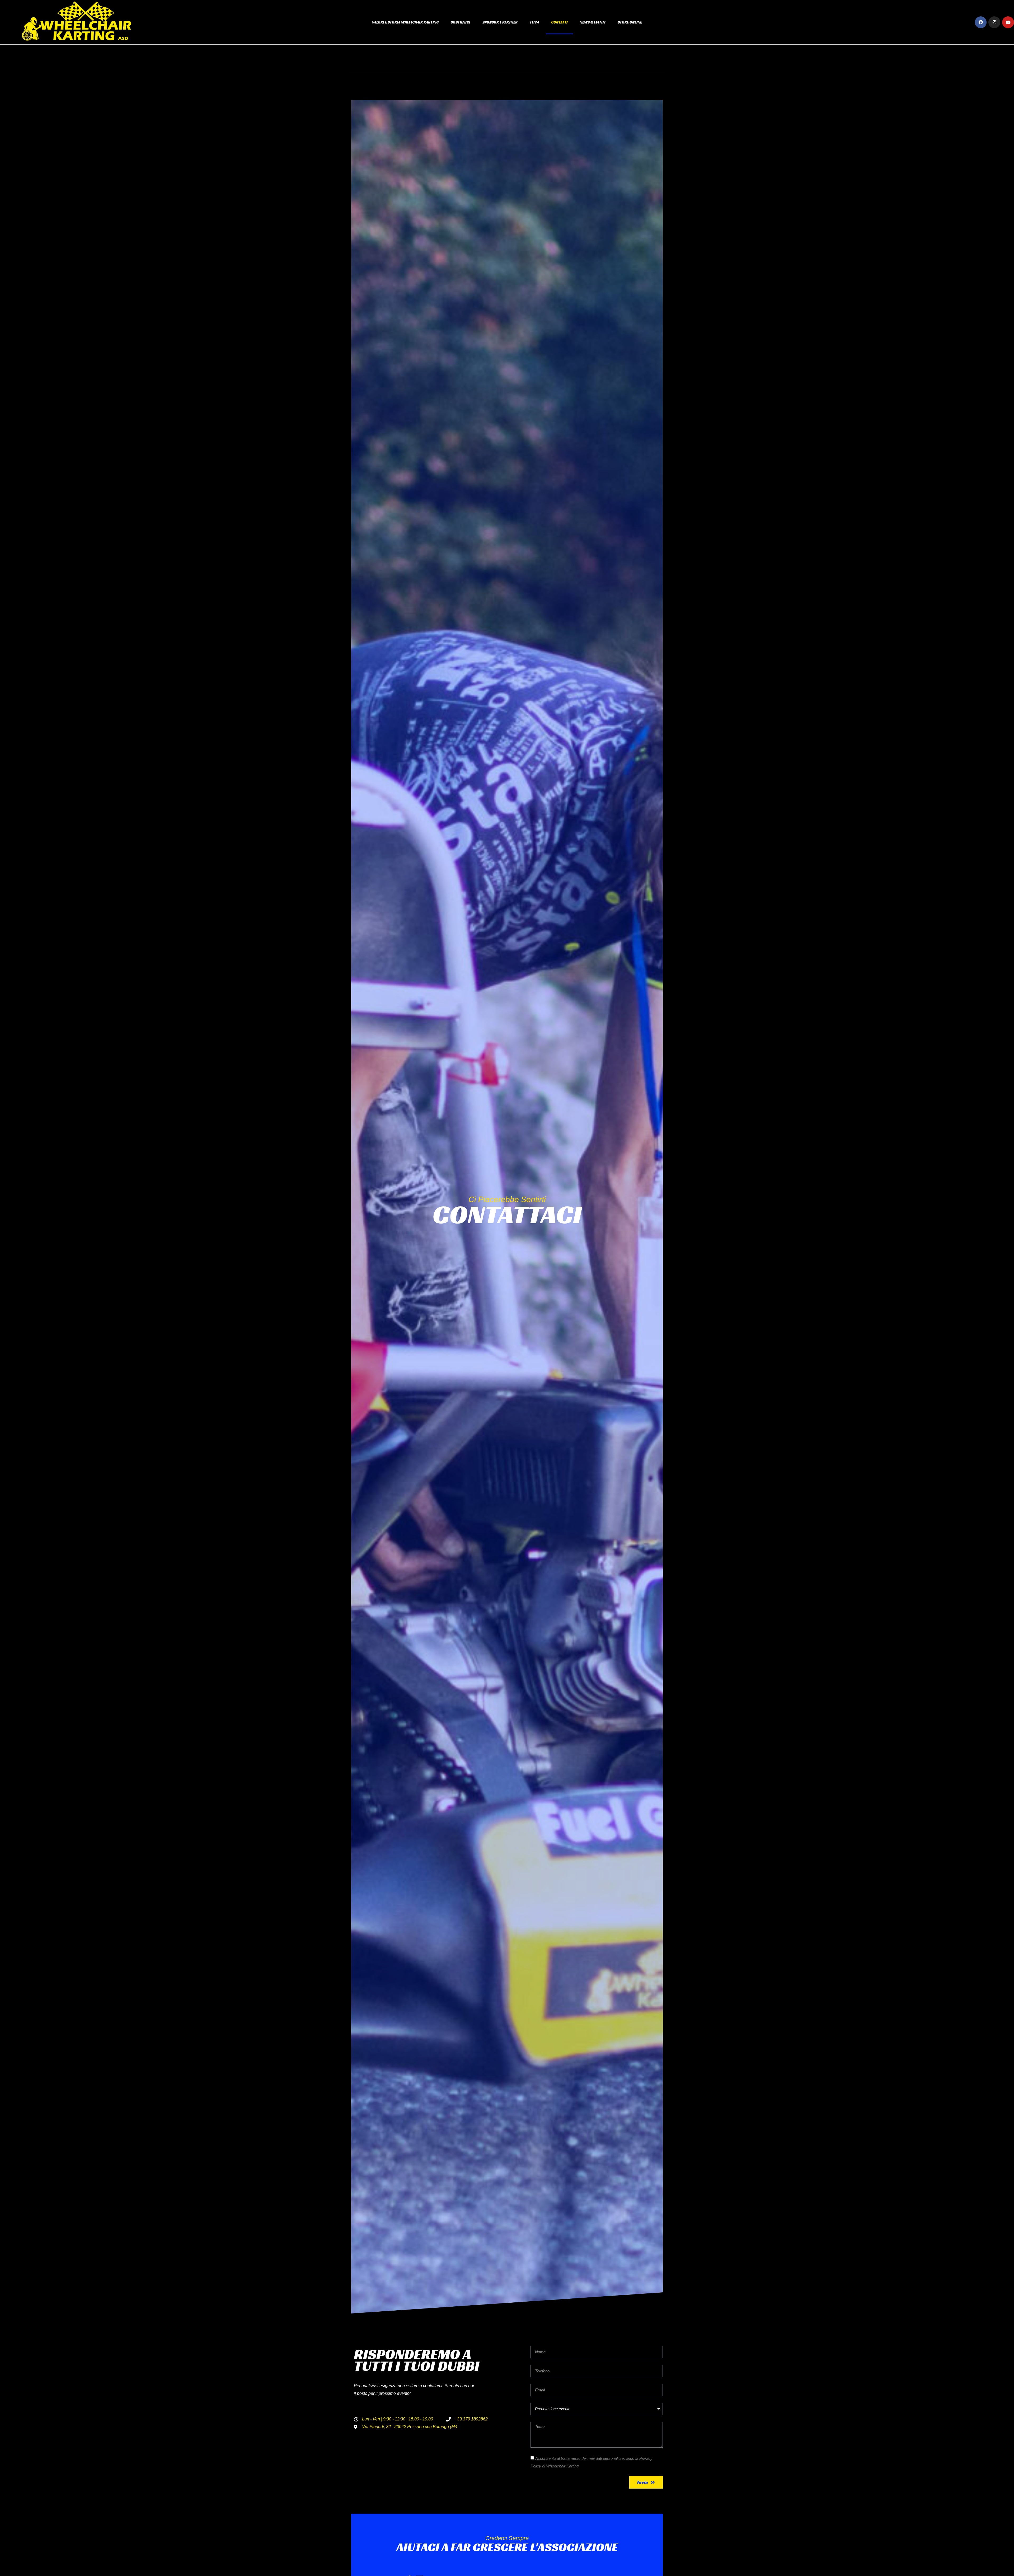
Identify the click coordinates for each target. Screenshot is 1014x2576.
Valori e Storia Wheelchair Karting (405, 22)
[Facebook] (981, 22)
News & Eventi (593, 22)
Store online (630, 22)
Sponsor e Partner (500, 22)
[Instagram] (994, 22)
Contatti (559, 22)
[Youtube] (1008, 22)
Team (534, 22)
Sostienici (461, 22)
